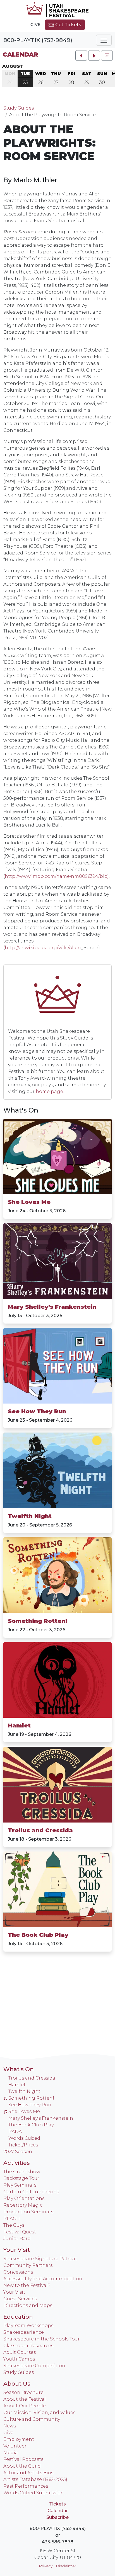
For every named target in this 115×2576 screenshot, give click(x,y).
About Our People (25, 2406)
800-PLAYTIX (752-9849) (38, 40)
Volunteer (15, 2446)
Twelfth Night (30, 1516)
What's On (21, 1110)
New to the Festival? (27, 2285)
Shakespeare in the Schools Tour (42, 2339)
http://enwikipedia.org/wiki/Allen (43, 948)
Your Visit (17, 2250)
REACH (12, 2218)
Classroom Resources (28, 2346)
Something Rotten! (38, 1621)
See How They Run (37, 1411)
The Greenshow (22, 2172)
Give (35, 25)
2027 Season (18, 2152)
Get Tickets (68, 25)
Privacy (46, 2566)
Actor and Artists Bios (28, 2473)
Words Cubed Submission (34, 2493)
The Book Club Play (38, 1935)
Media (11, 2453)
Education (18, 2317)
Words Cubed (24, 2138)
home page (49, 1091)
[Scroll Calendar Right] (94, 55)
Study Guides (19, 108)
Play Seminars (20, 2185)
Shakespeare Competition (34, 2366)
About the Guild (22, 2466)
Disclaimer (66, 2566)
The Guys (14, 2225)
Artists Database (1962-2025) (35, 2479)
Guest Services (20, 2299)
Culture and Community (32, 2419)
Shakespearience (24, 2332)
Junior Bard (17, 2239)
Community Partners (28, 2265)
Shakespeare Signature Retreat (40, 2259)
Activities (17, 2163)
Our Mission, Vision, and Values (39, 2413)
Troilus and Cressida (40, 1830)
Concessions (18, 2272)
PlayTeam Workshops (28, 2326)
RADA (15, 2132)
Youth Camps (19, 2359)
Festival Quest (20, 2232)
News (10, 2426)
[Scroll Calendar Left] (81, 55)
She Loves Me (29, 1202)
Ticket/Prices (23, 2145)
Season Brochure (23, 2392)
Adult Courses (20, 2352)
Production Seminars (28, 2212)
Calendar (20, 54)
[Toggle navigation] (104, 40)
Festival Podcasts (23, 2459)
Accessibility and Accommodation (43, 2279)
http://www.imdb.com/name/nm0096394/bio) (57, 876)
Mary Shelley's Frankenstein (52, 1307)
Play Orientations (24, 2198)
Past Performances (26, 2486)
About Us (17, 2384)
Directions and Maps (28, 2305)
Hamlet (19, 1726)
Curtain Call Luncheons (31, 2192)
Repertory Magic (23, 2205)
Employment (19, 2439)
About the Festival (25, 2399)
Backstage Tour (21, 2178)
